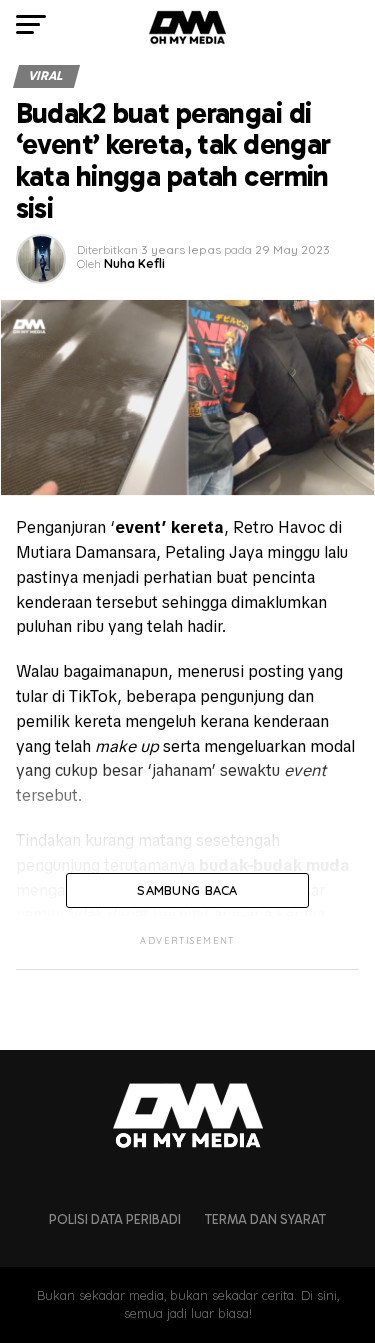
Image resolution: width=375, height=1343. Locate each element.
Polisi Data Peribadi (115, 1219)
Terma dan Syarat (265, 1219)
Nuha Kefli (134, 263)
